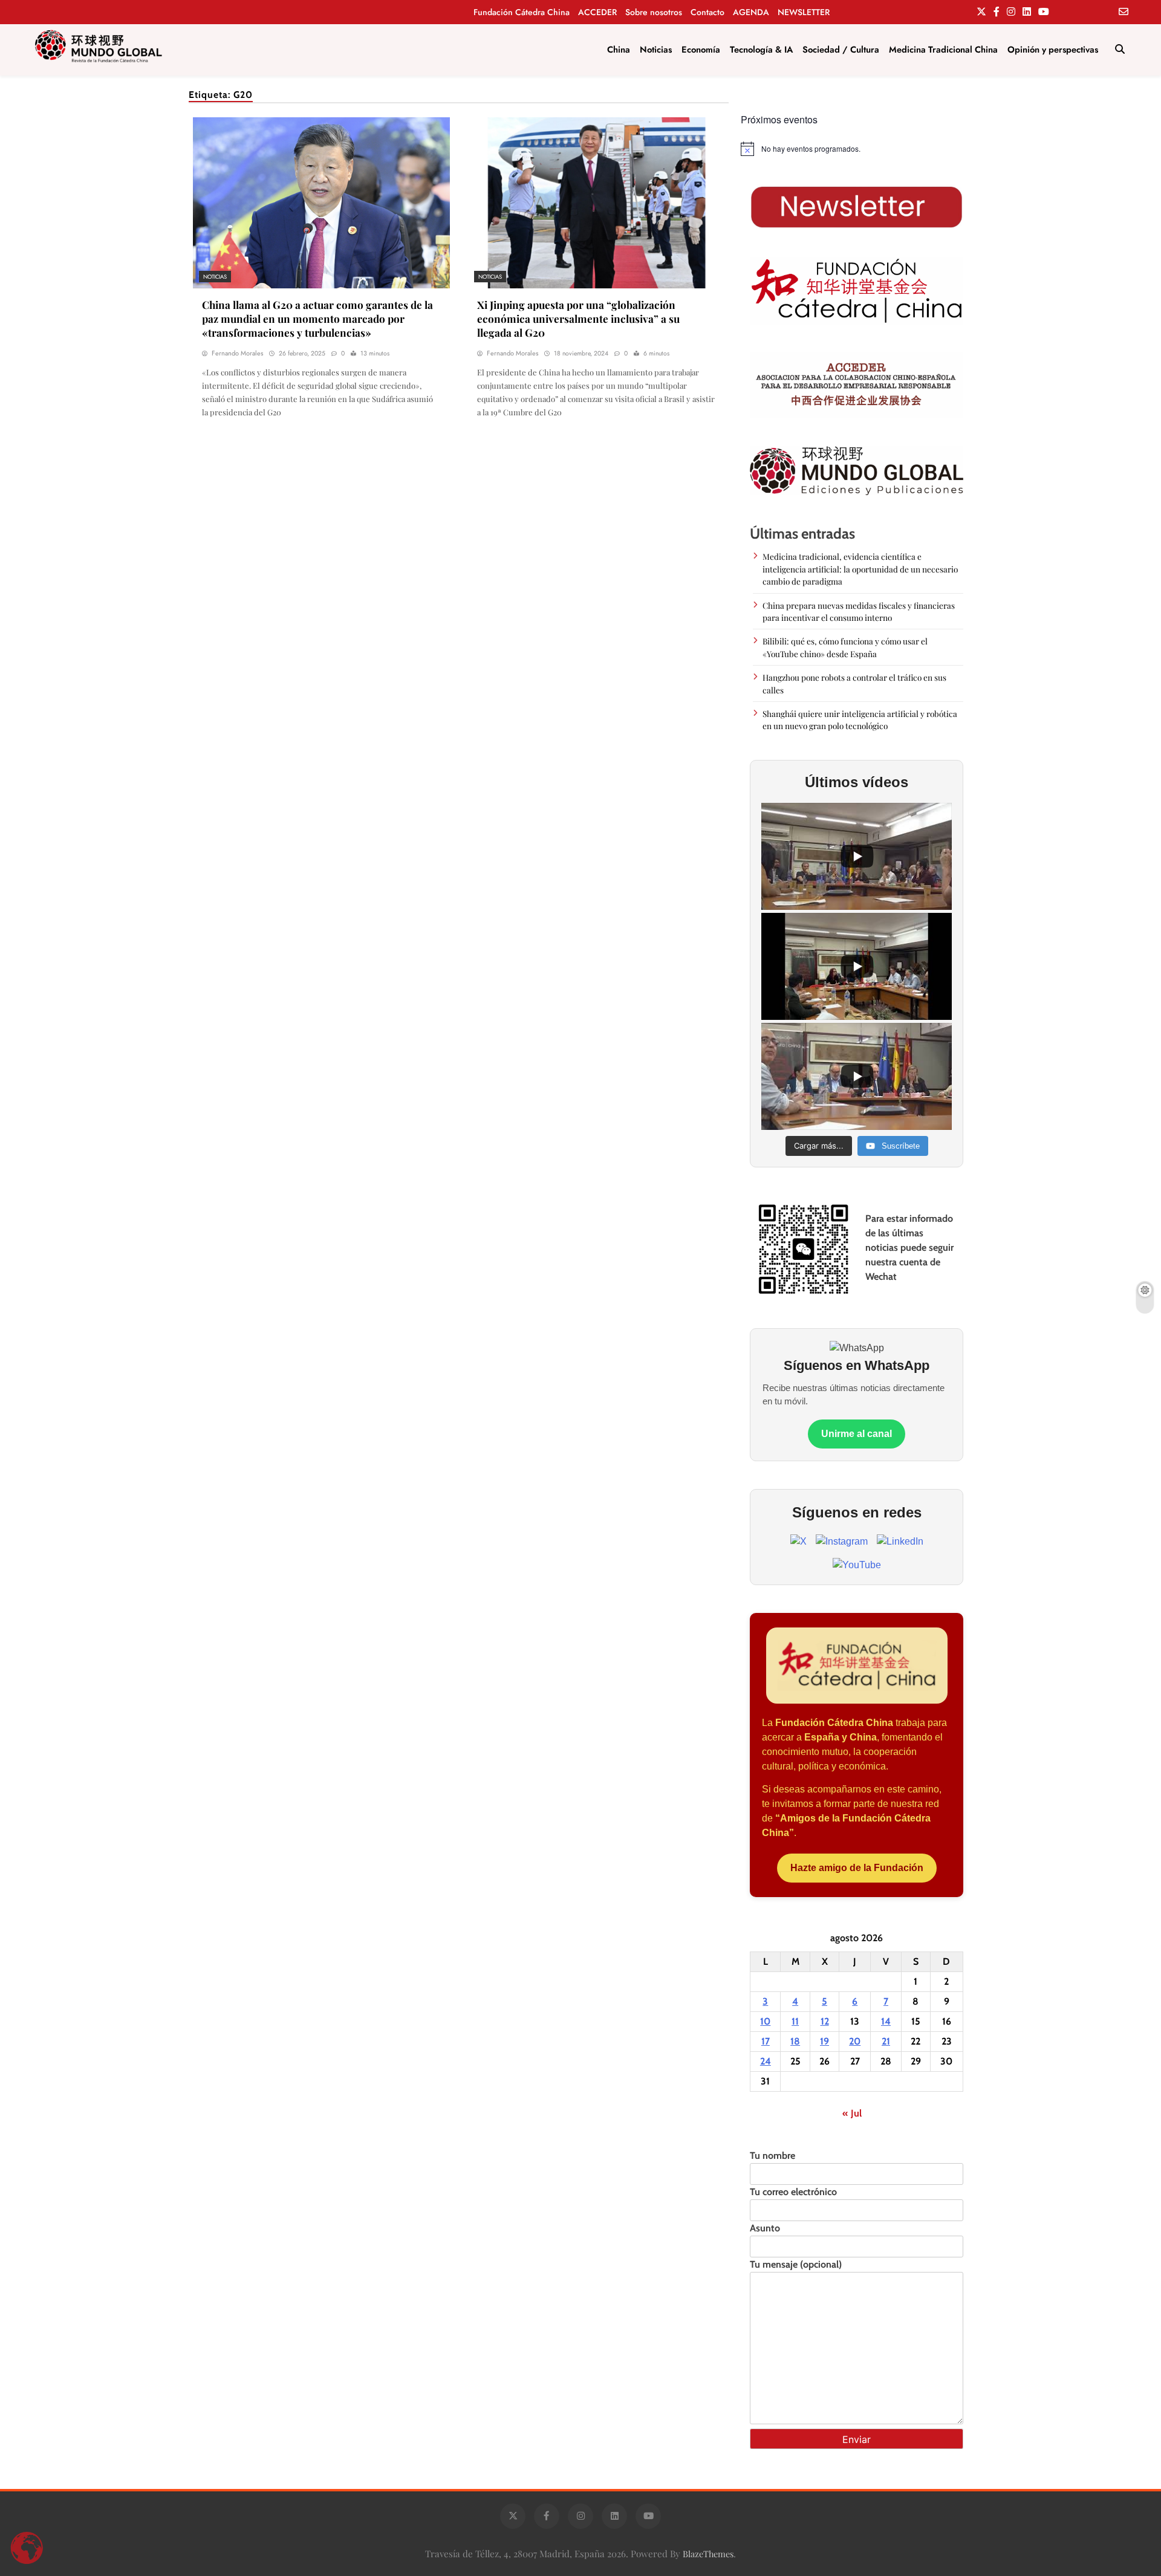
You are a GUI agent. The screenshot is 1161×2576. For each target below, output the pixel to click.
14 (886, 2021)
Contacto (707, 12)
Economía (701, 50)
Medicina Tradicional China (943, 50)
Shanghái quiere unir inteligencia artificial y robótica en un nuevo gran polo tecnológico (860, 719)
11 (795, 2021)
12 (825, 2021)
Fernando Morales (237, 353)
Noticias (656, 50)
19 (824, 2041)
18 (795, 2041)
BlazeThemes (708, 2554)
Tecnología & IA (761, 50)
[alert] (857, 149)
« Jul (852, 2113)
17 (766, 2041)
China (619, 50)
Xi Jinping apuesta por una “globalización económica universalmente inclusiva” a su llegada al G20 (578, 318)
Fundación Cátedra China (522, 12)
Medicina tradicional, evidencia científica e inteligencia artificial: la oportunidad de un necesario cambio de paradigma (860, 569)
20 (855, 2041)
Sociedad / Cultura (841, 50)
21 (886, 2041)
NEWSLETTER (804, 12)
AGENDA (751, 12)
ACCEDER (597, 12)
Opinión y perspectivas (1053, 50)
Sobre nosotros (654, 12)
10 (765, 2021)
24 (766, 2061)
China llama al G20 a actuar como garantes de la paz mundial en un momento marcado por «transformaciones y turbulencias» (317, 318)
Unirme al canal (857, 1434)
